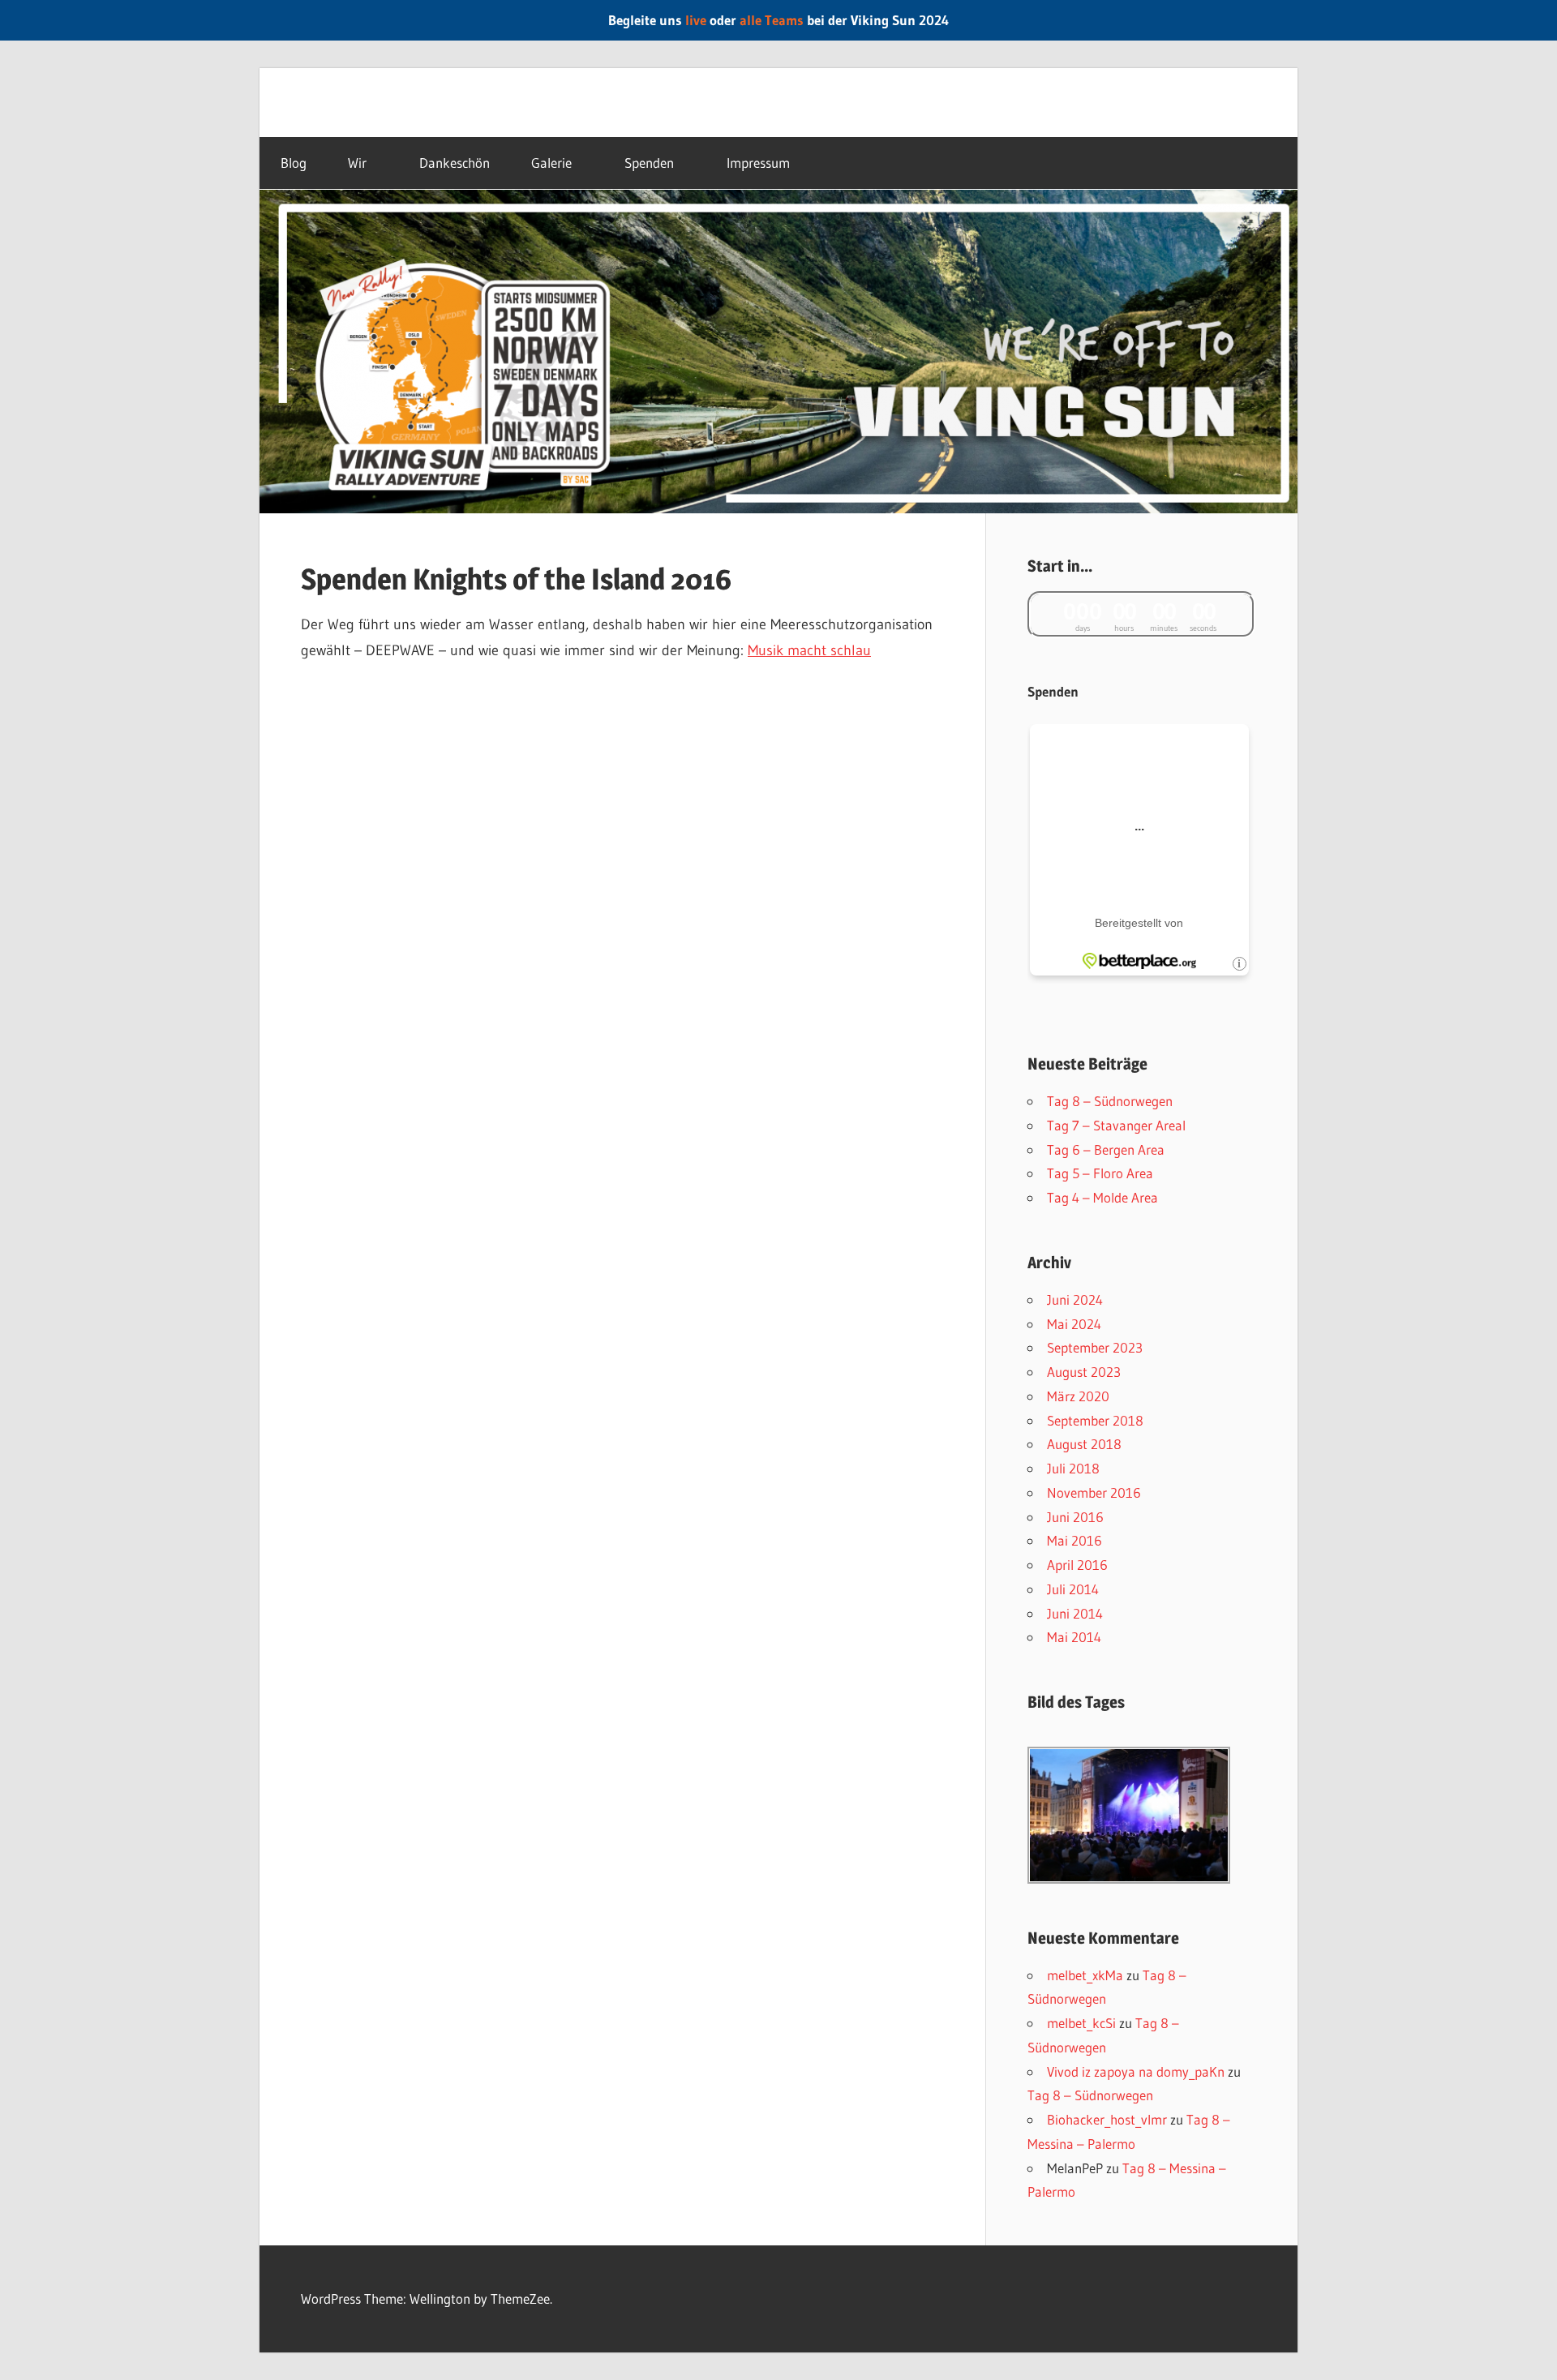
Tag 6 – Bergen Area (1106, 1149)
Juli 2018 (1073, 1468)
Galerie (551, 163)
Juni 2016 (1075, 1517)
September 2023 (1095, 1347)
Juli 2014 (1073, 1589)
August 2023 (1084, 1372)
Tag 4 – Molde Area (1102, 1197)
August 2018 (1084, 1444)
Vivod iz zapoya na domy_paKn (1136, 2071)
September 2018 (1095, 1420)
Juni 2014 (1075, 1613)
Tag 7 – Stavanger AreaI (1116, 1125)
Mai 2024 (1074, 1324)
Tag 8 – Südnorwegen (1110, 1101)
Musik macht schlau (809, 650)
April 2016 (1077, 1565)
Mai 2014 (1074, 1637)
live (696, 20)
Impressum (758, 163)
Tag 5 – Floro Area (1100, 1173)
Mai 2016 (1074, 1540)
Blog (294, 163)
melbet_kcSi (1081, 2023)
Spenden (649, 163)
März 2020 (1078, 1396)
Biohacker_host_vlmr (1107, 2119)
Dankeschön (455, 163)
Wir (357, 163)
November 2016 (1094, 1492)
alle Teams (772, 20)
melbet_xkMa (1085, 1975)
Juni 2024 (1075, 1299)
